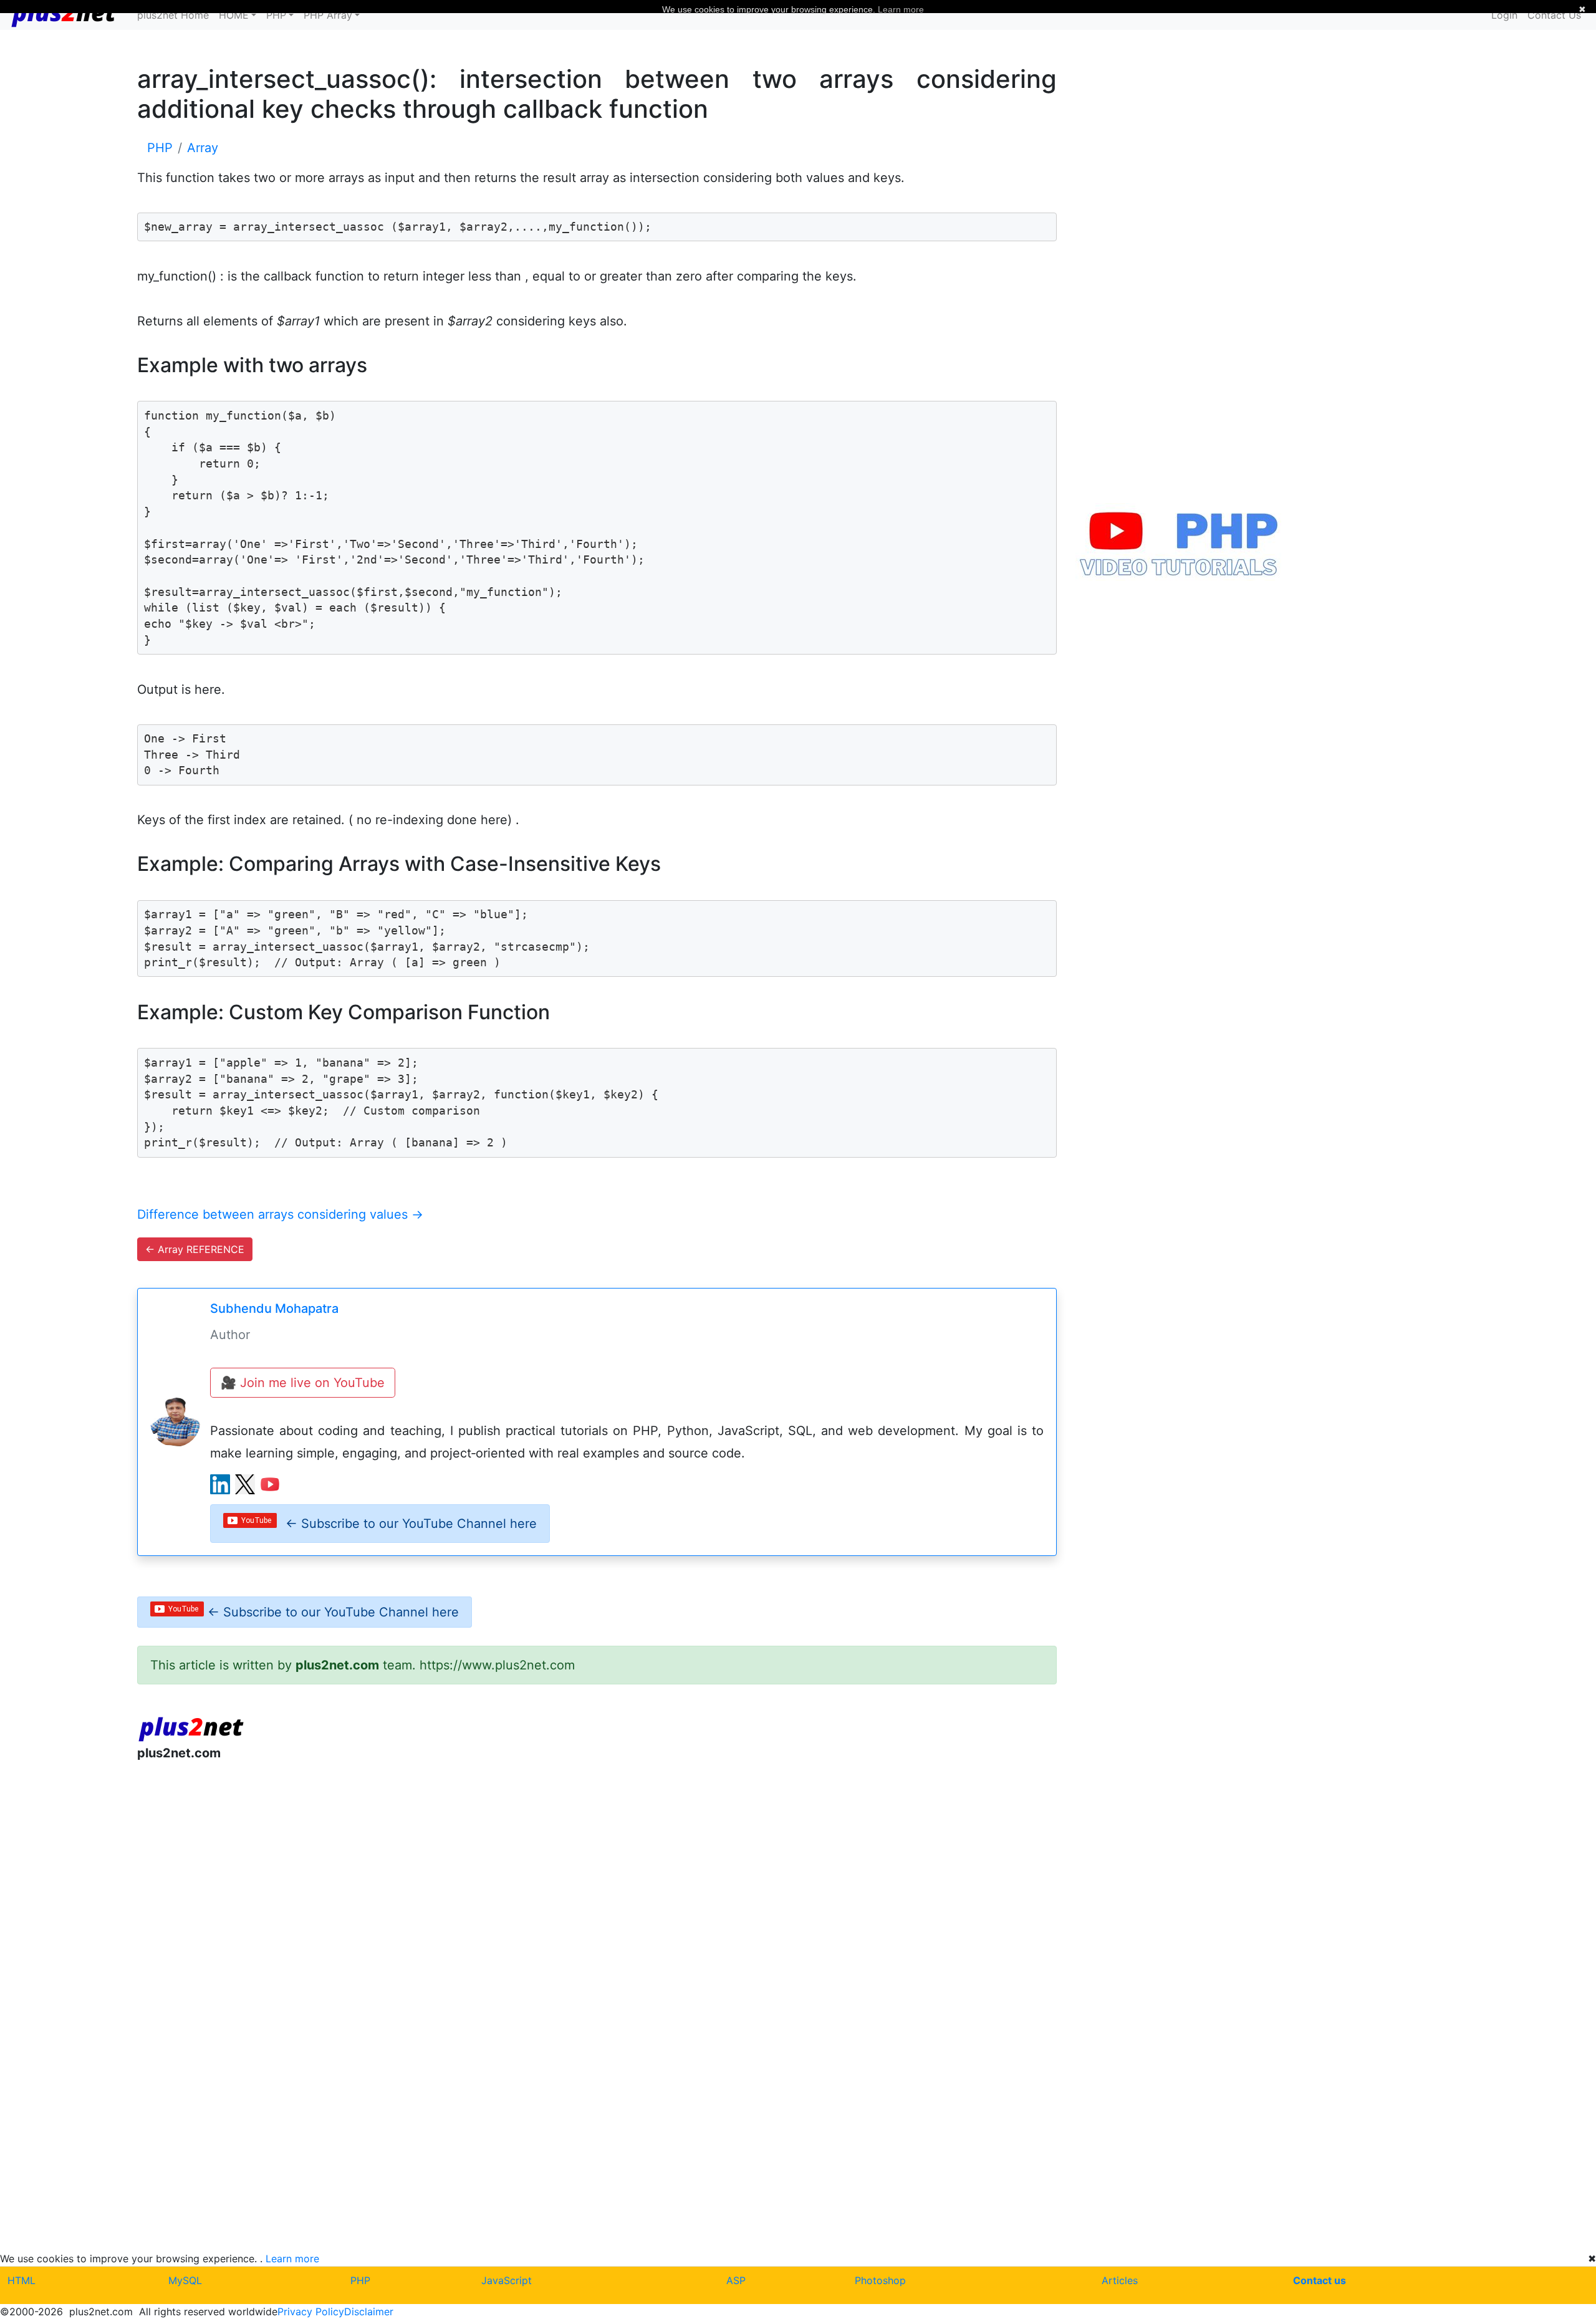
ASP (736, 2280)
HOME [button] (234, 15)
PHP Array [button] (328, 15)
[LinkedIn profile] (220, 1484)
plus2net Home (173, 15)
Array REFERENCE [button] (195, 1249)
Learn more (292, 2259)
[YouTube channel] (270, 1484)
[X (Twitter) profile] (245, 1484)
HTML (22, 2280)
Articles (1120, 2280)
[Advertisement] (511, 1874)
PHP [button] (276, 15)
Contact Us (1554, 15)
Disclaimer (369, 2312)
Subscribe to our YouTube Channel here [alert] (411, 1524)
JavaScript (507, 2280)
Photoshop (880, 2280)
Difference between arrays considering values (280, 1214)
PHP (360, 2280)
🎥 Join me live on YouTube (303, 1383)
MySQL (185, 2280)
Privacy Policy (311, 2312)
